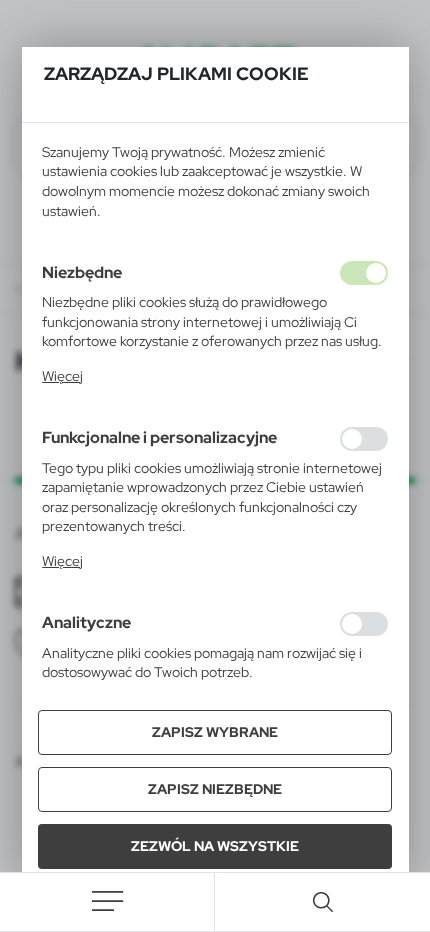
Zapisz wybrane (215, 732)
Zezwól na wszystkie (215, 846)
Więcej (62, 376)
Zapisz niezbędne (215, 789)
